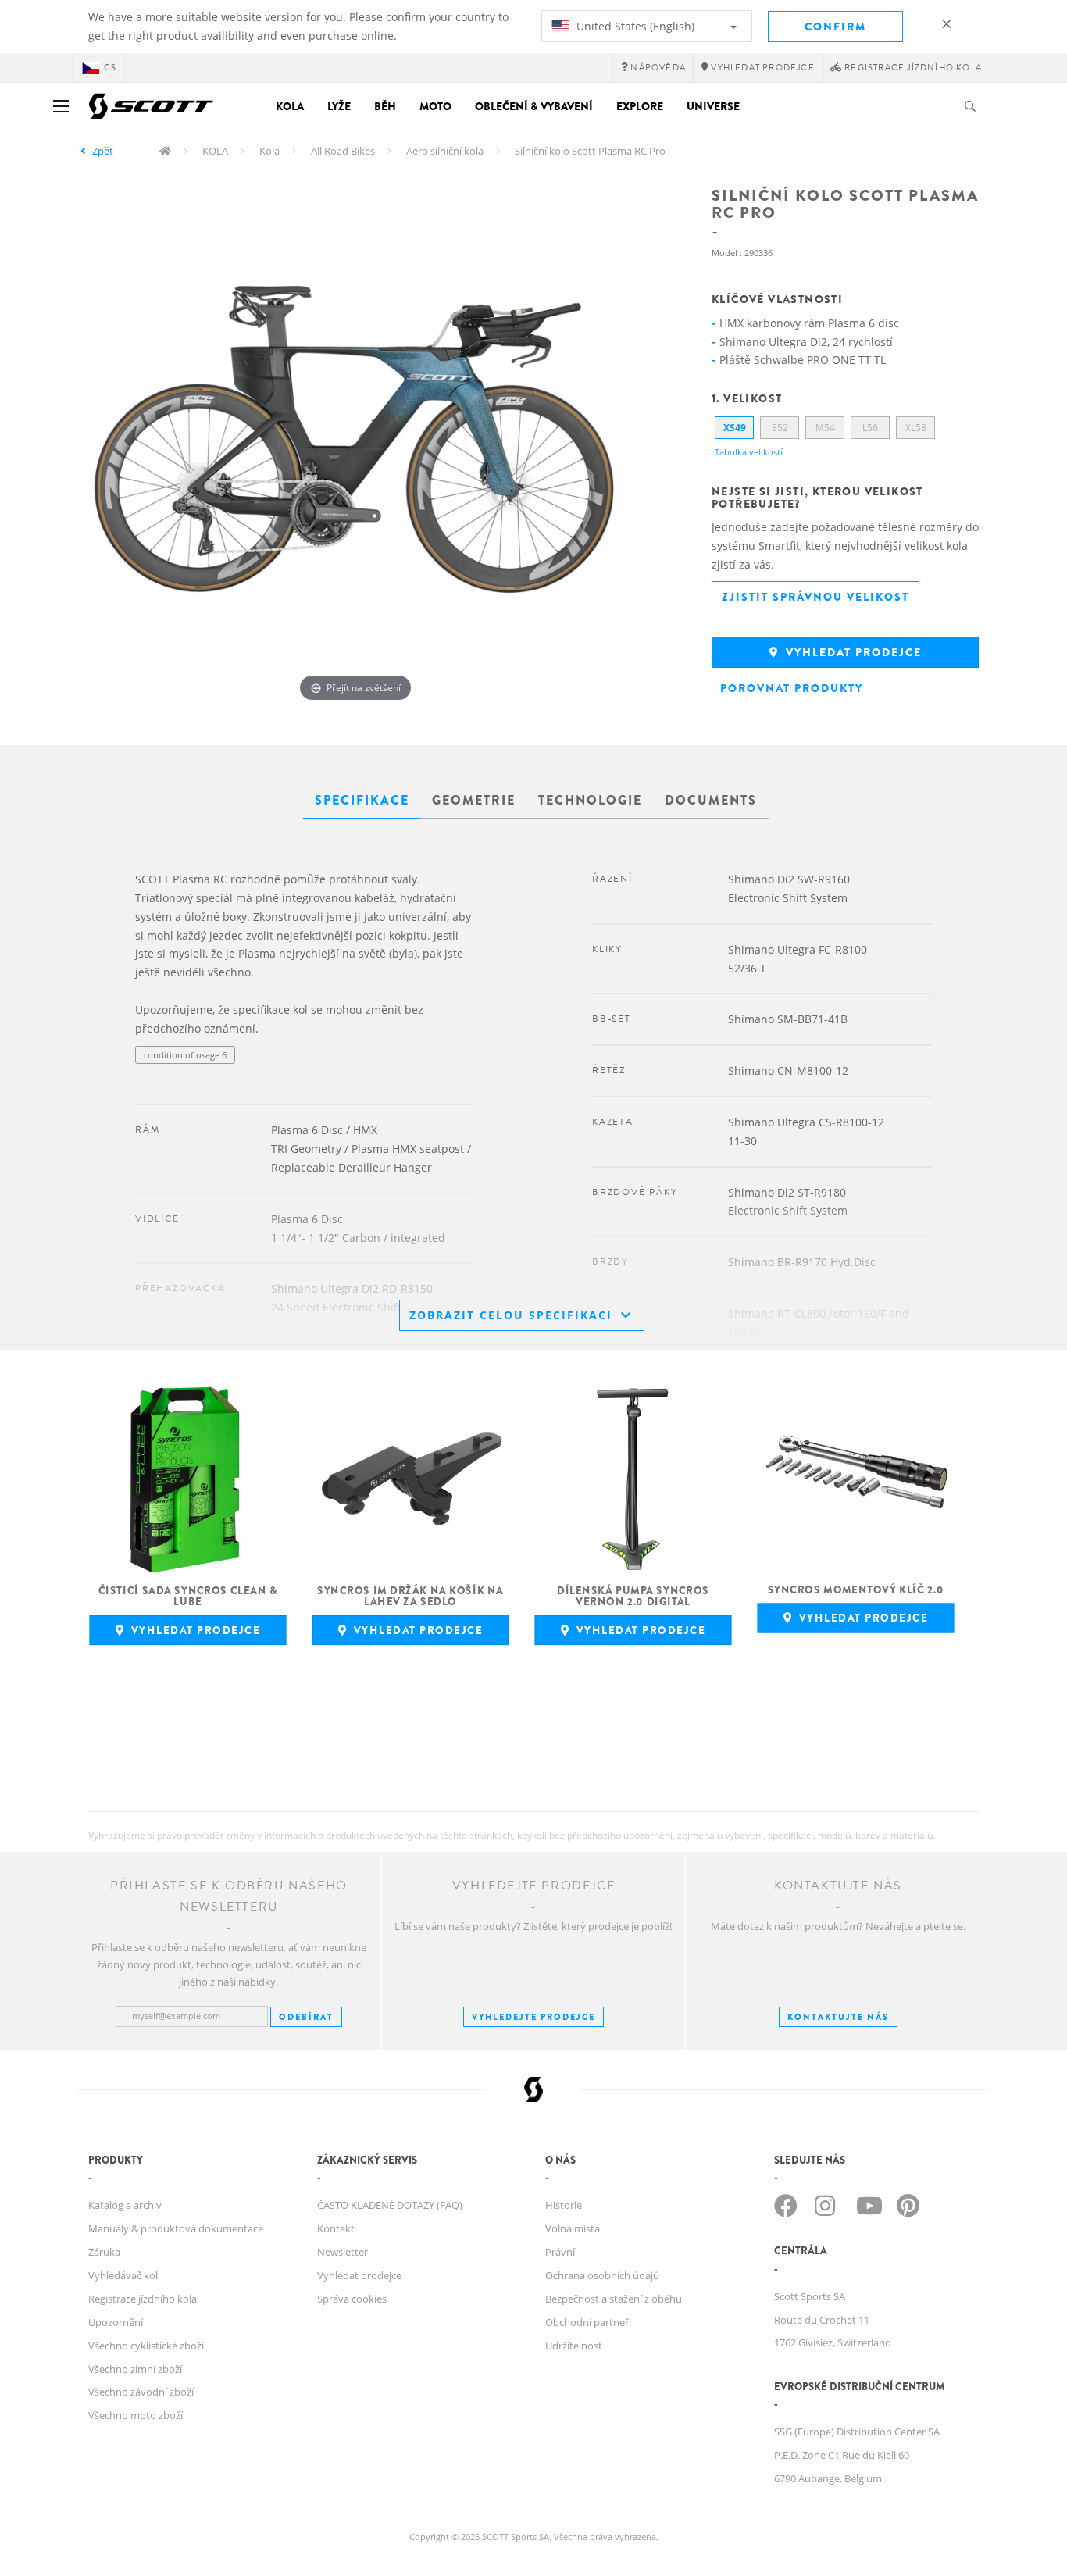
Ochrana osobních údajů (602, 2275)
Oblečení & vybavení (534, 106)
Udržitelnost (574, 2346)
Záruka (104, 2252)
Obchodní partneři (588, 2322)
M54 (825, 428)
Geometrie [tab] (474, 800)
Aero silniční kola (445, 151)
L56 (870, 428)
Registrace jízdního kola (143, 2299)
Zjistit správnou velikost (815, 597)
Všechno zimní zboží (135, 2369)
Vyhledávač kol (123, 2275)
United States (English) (634, 26)
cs (110, 68)
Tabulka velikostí (749, 452)
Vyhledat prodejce (852, 652)
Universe (713, 106)
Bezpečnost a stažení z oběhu (614, 2299)
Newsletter (343, 2252)
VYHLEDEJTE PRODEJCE (533, 2017)
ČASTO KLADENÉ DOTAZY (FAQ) (390, 2205)
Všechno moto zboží (136, 2415)
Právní (560, 2252)
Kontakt (336, 2228)
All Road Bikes (343, 151)
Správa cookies (352, 2299)
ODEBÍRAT (306, 2017)
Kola (290, 106)
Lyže (339, 106)
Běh (385, 106)
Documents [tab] (711, 800)
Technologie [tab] (590, 800)
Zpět (103, 151)
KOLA (215, 151)
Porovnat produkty (792, 688)
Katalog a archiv (125, 2205)
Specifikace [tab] (362, 800)
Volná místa (573, 2228)
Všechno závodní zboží (141, 2392)
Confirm (835, 27)
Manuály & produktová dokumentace (176, 2228)
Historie (564, 2205)
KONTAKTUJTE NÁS (838, 2017)
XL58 (916, 428)
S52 (780, 428)
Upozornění (116, 2322)
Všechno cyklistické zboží (146, 2346)
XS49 (735, 428)
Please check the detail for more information (225, 1086)
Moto (435, 106)
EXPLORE (640, 106)
